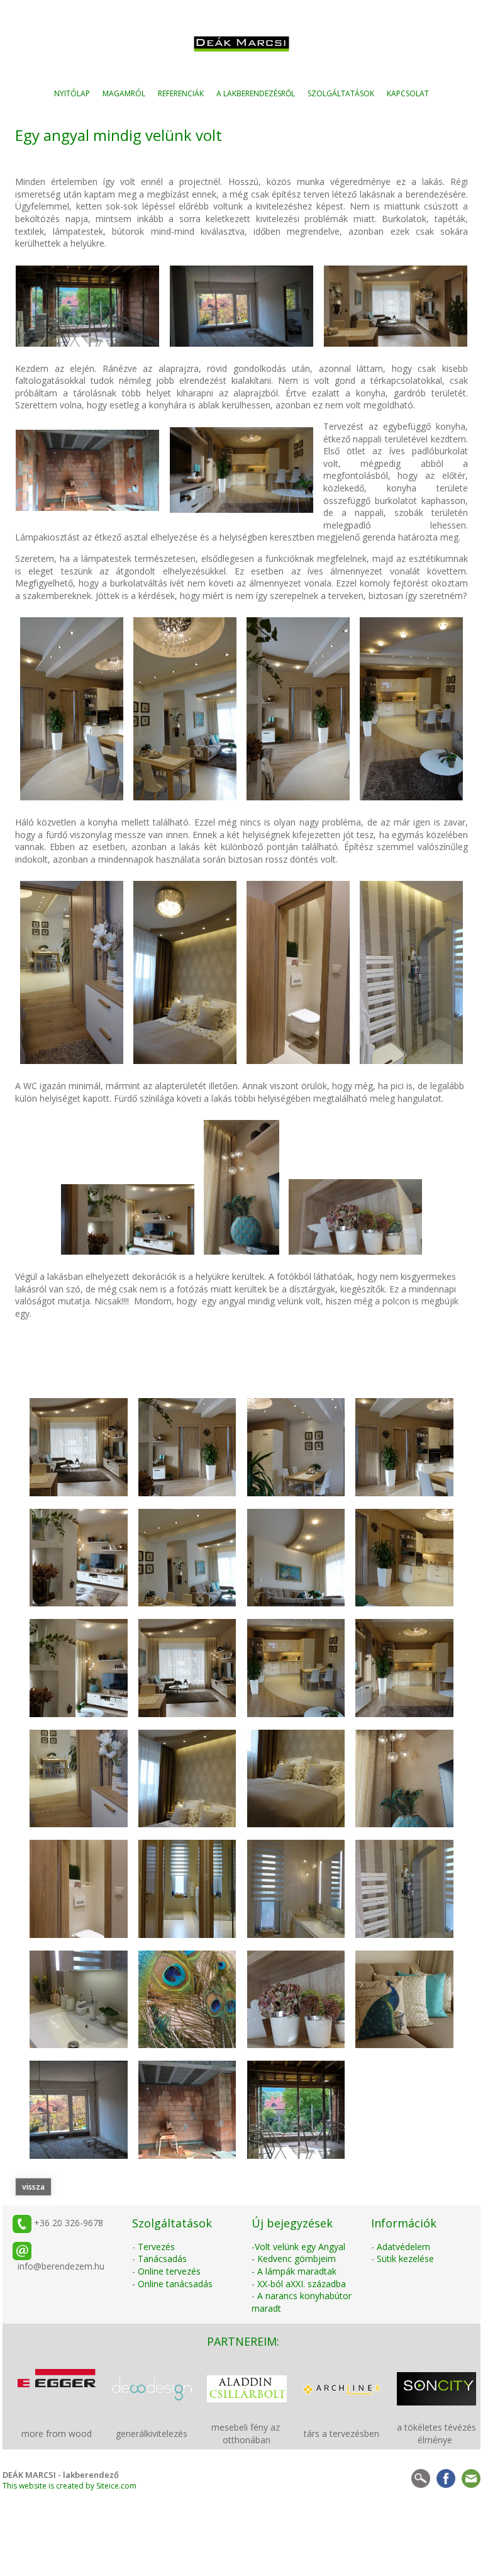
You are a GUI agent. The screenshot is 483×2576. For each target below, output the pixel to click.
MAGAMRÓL (124, 93)
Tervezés (156, 2247)
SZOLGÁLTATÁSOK (341, 93)
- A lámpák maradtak (294, 2271)
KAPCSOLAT (408, 93)
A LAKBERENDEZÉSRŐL (256, 93)
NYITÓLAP (72, 93)
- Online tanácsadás (172, 2284)
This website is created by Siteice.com (69, 2486)
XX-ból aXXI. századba (302, 2284)
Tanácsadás (162, 2259)
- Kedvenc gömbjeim (294, 2259)
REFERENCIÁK (181, 93)
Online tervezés (169, 2271)
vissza (33, 2187)
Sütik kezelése (405, 2259)
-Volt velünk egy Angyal (298, 2247)
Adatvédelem (403, 2247)
